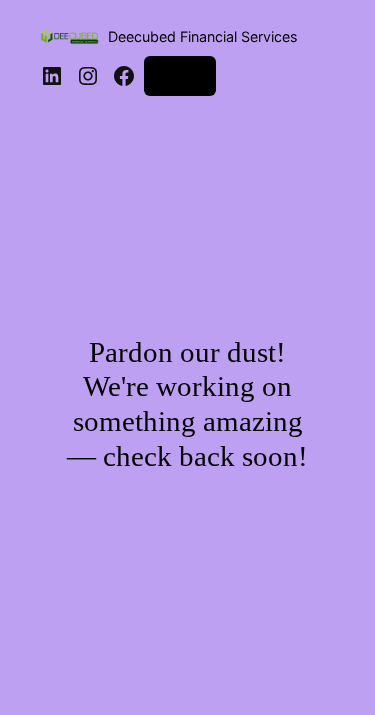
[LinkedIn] (52, 76)
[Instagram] (88, 76)
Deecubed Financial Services (202, 36)
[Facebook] (124, 76)
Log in (180, 75)
